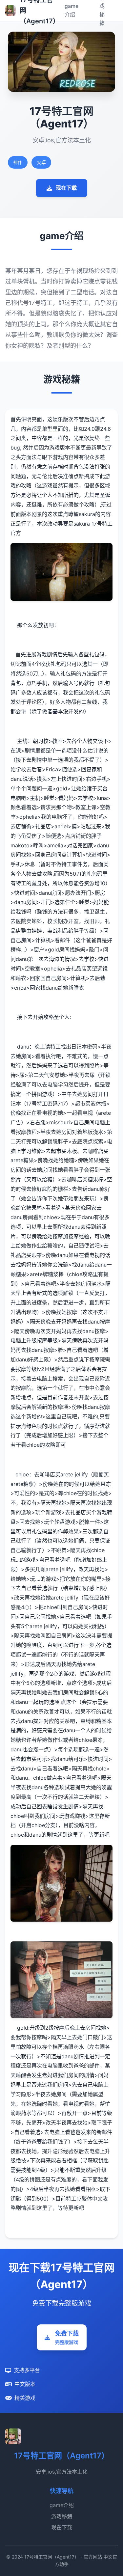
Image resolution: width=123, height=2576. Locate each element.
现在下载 (66, 188)
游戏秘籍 (62, 2516)
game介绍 (62, 2505)
